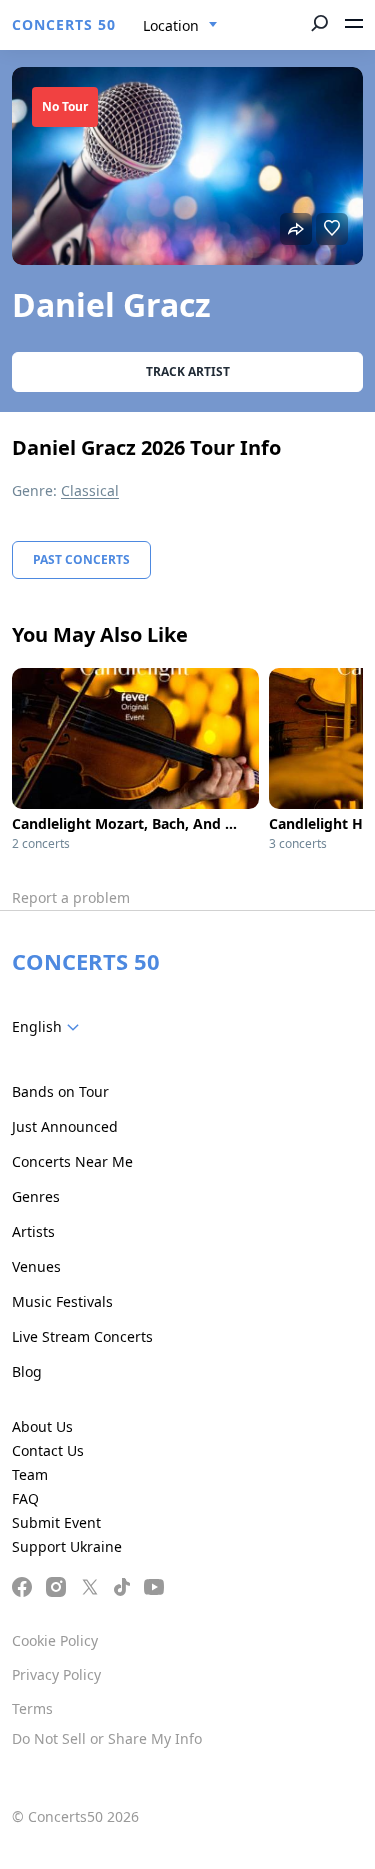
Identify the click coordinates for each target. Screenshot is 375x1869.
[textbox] (49, 1027)
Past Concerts (81, 559)
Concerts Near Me (72, 1161)
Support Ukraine (67, 1546)
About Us (42, 1426)
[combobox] (180, 26)
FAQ (25, 1498)
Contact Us (48, 1450)
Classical (90, 490)
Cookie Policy (55, 1640)
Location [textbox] (171, 25)
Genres (36, 1196)
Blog (27, 1371)
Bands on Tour (60, 1091)
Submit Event (56, 1522)
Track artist (188, 371)
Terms (32, 1708)
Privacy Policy (56, 1674)
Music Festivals (62, 1301)
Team (30, 1474)
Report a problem (71, 897)
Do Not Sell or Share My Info (107, 1738)
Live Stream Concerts (82, 1336)
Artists (33, 1231)
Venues (36, 1266)
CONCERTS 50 (64, 24)
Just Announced (65, 1126)
